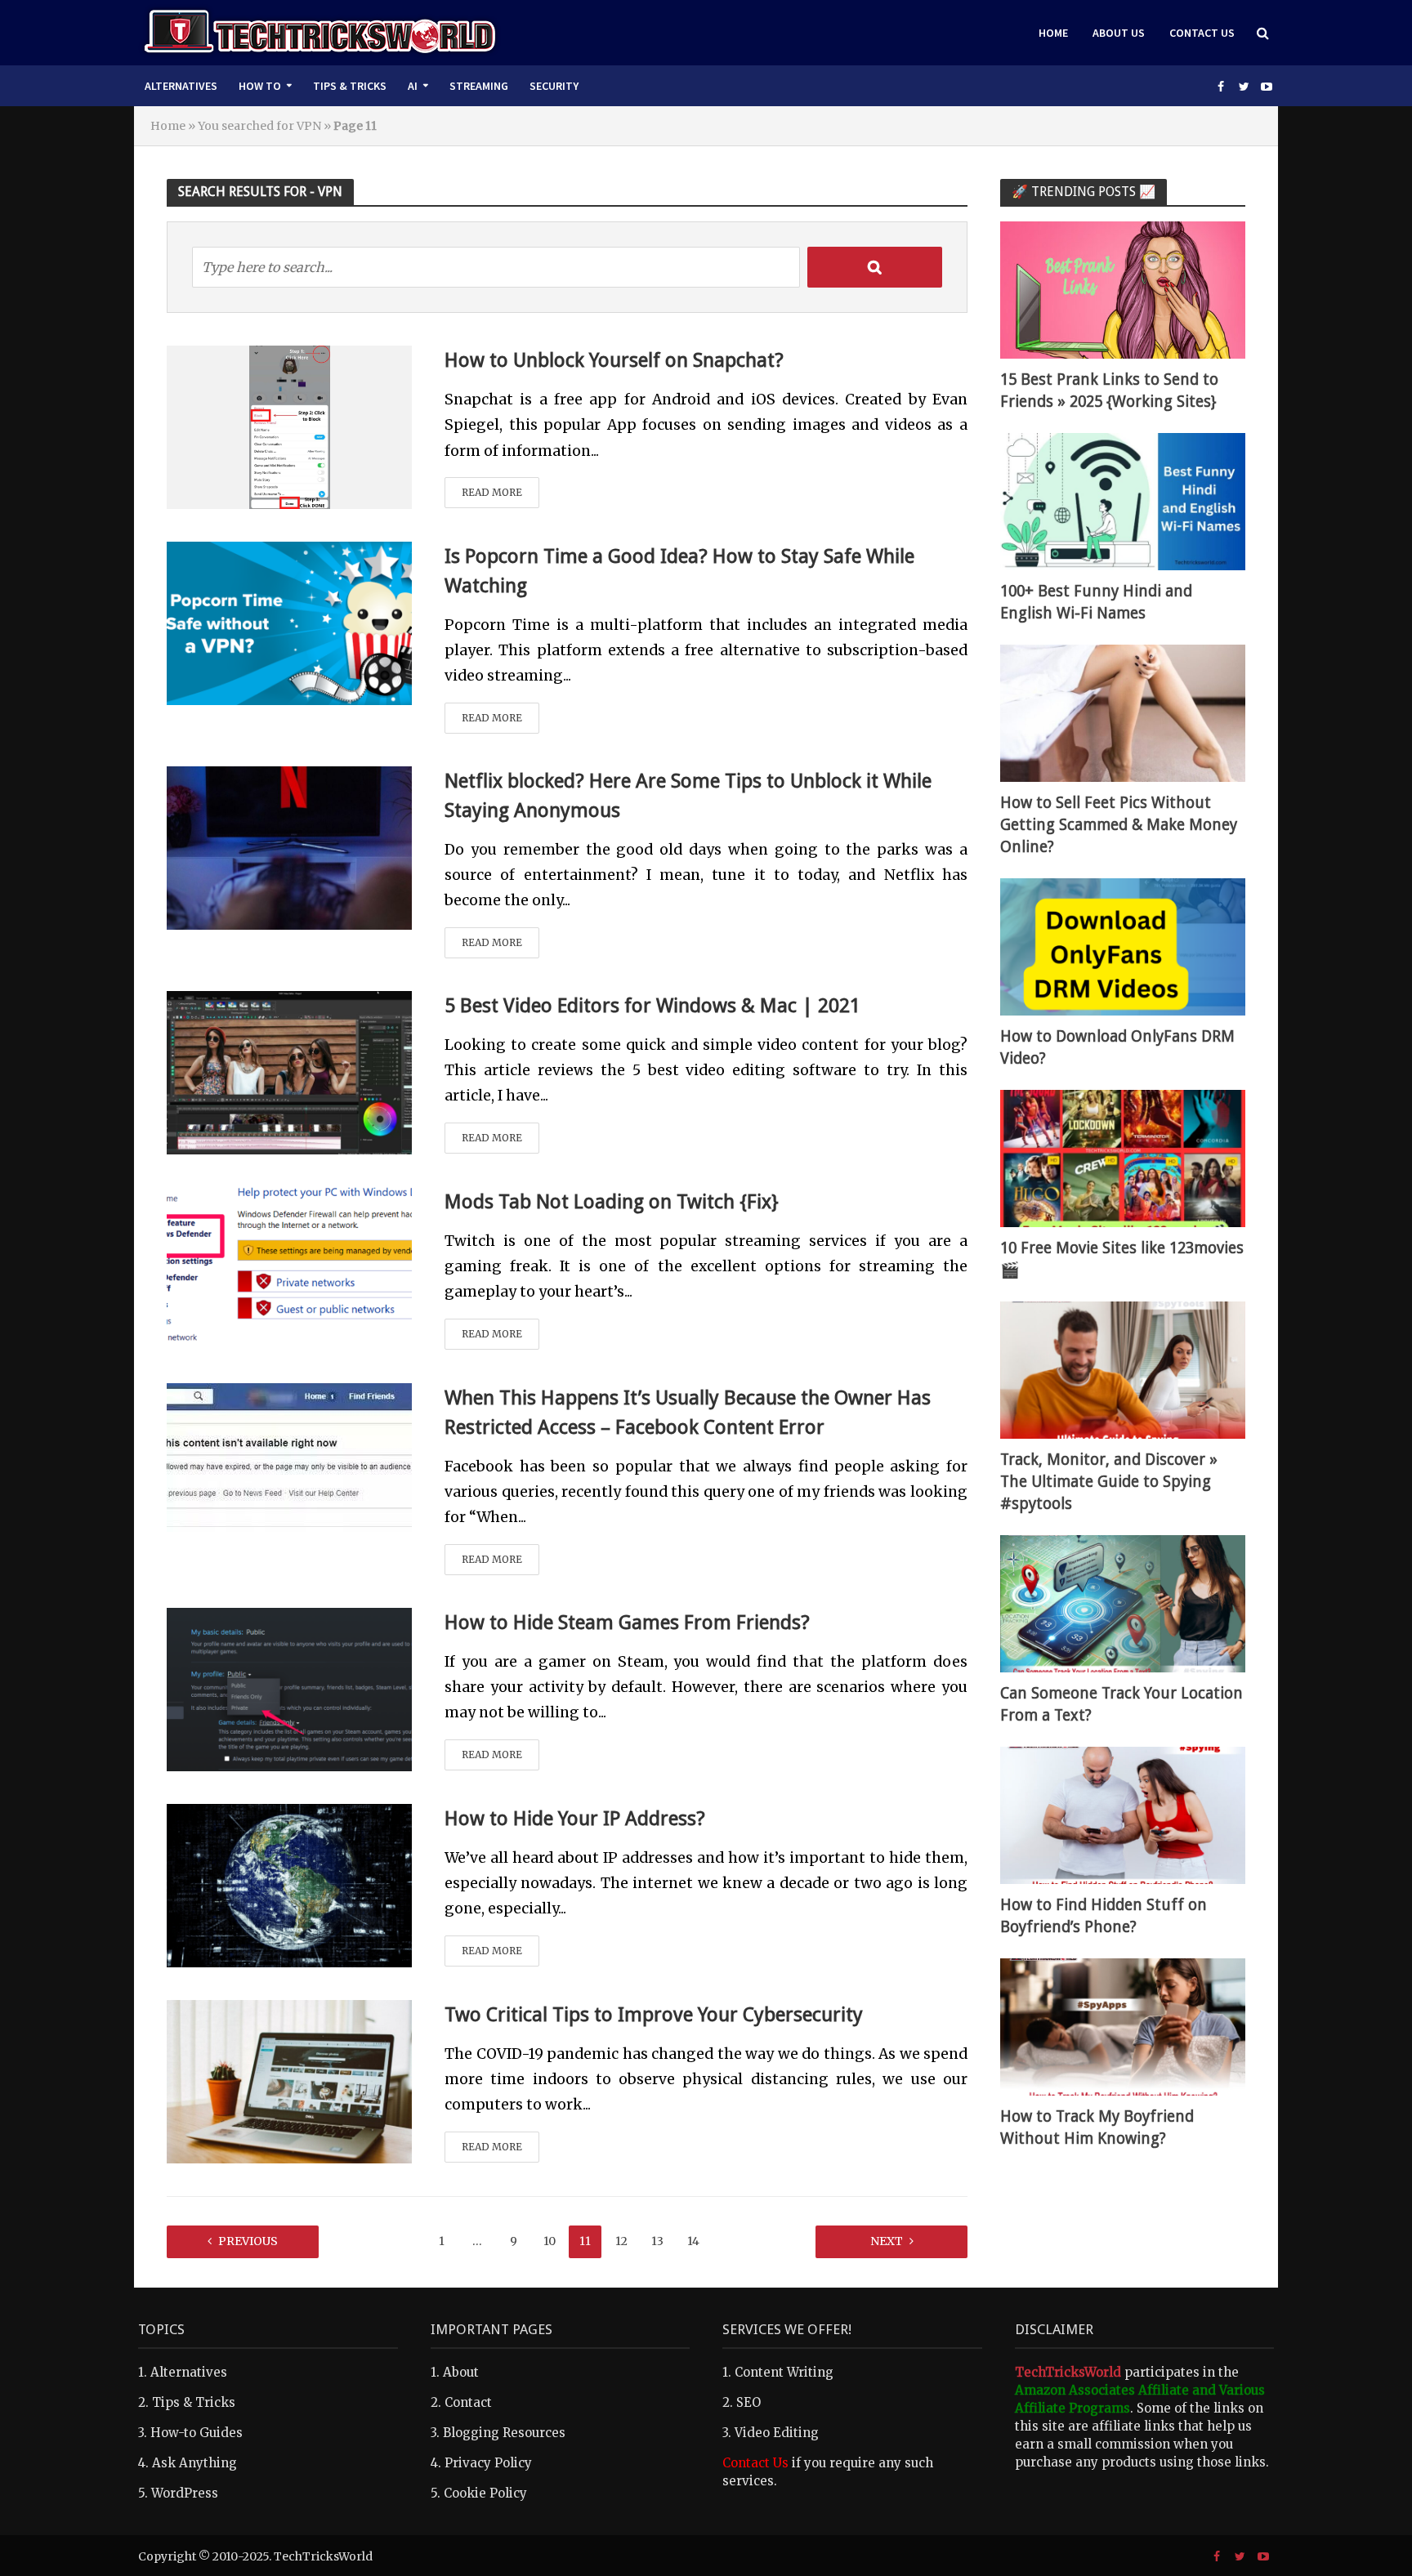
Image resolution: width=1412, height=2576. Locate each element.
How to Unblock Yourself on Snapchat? (614, 360)
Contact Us (1202, 33)
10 (550, 2241)
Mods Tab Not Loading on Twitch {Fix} (612, 1202)
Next (887, 2241)
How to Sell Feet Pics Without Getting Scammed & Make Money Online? (1119, 825)
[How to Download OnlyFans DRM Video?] (1123, 946)
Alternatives (181, 86)
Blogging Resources (504, 2433)
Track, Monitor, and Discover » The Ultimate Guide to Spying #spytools (1109, 1482)
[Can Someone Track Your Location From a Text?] (1123, 1603)
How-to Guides (197, 2433)
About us (1119, 33)
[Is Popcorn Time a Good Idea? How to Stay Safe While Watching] (289, 622)
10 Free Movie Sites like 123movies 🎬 (1122, 1259)
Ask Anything (194, 2463)
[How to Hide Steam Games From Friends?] (289, 1688)
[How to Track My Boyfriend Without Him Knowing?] (1123, 2026)
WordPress (185, 2493)
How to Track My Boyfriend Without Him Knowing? (1097, 2127)
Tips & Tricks (350, 86)
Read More (492, 492)
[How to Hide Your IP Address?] (289, 1884)
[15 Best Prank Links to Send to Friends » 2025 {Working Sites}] (1123, 289)
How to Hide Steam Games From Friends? (627, 1623)
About (461, 2372)
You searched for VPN (259, 126)
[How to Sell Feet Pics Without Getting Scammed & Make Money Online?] (1123, 712)
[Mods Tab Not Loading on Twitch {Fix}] (289, 1267)
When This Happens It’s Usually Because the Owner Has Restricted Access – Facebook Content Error (688, 1413)
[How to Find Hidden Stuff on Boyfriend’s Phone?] (1123, 1814)
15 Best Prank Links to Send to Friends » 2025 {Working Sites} (1109, 391)
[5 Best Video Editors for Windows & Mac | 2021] (289, 1071)
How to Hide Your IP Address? (575, 1819)
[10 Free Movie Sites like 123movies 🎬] (1123, 1157)
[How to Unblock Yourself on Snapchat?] (290, 426)
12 (621, 2241)
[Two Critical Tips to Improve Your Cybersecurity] (289, 2080)
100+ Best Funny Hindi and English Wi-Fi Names (1096, 602)
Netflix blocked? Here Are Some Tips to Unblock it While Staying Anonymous (688, 796)
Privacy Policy (488, 2463)
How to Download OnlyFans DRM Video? (1117, 1047)
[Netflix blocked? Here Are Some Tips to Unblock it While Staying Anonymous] (289, 846)
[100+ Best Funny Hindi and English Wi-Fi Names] (1123, 500)
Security (554, 86)
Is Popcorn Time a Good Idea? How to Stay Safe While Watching (679, 571)
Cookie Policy (485, 2493)
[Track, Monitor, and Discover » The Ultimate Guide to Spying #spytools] (1123, 1369)
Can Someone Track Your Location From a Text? (1122, 1704)
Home (1053, 33)
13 (657, 2241)
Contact (468, 2402)
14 (693, 2241)
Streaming (479, 86)
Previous (248, 2241)
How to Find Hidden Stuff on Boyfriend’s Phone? (1104, 1916)
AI (413, 86)
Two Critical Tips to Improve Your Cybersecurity (654, 2015)
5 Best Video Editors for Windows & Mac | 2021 (652, 1006)
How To (260, 86)
